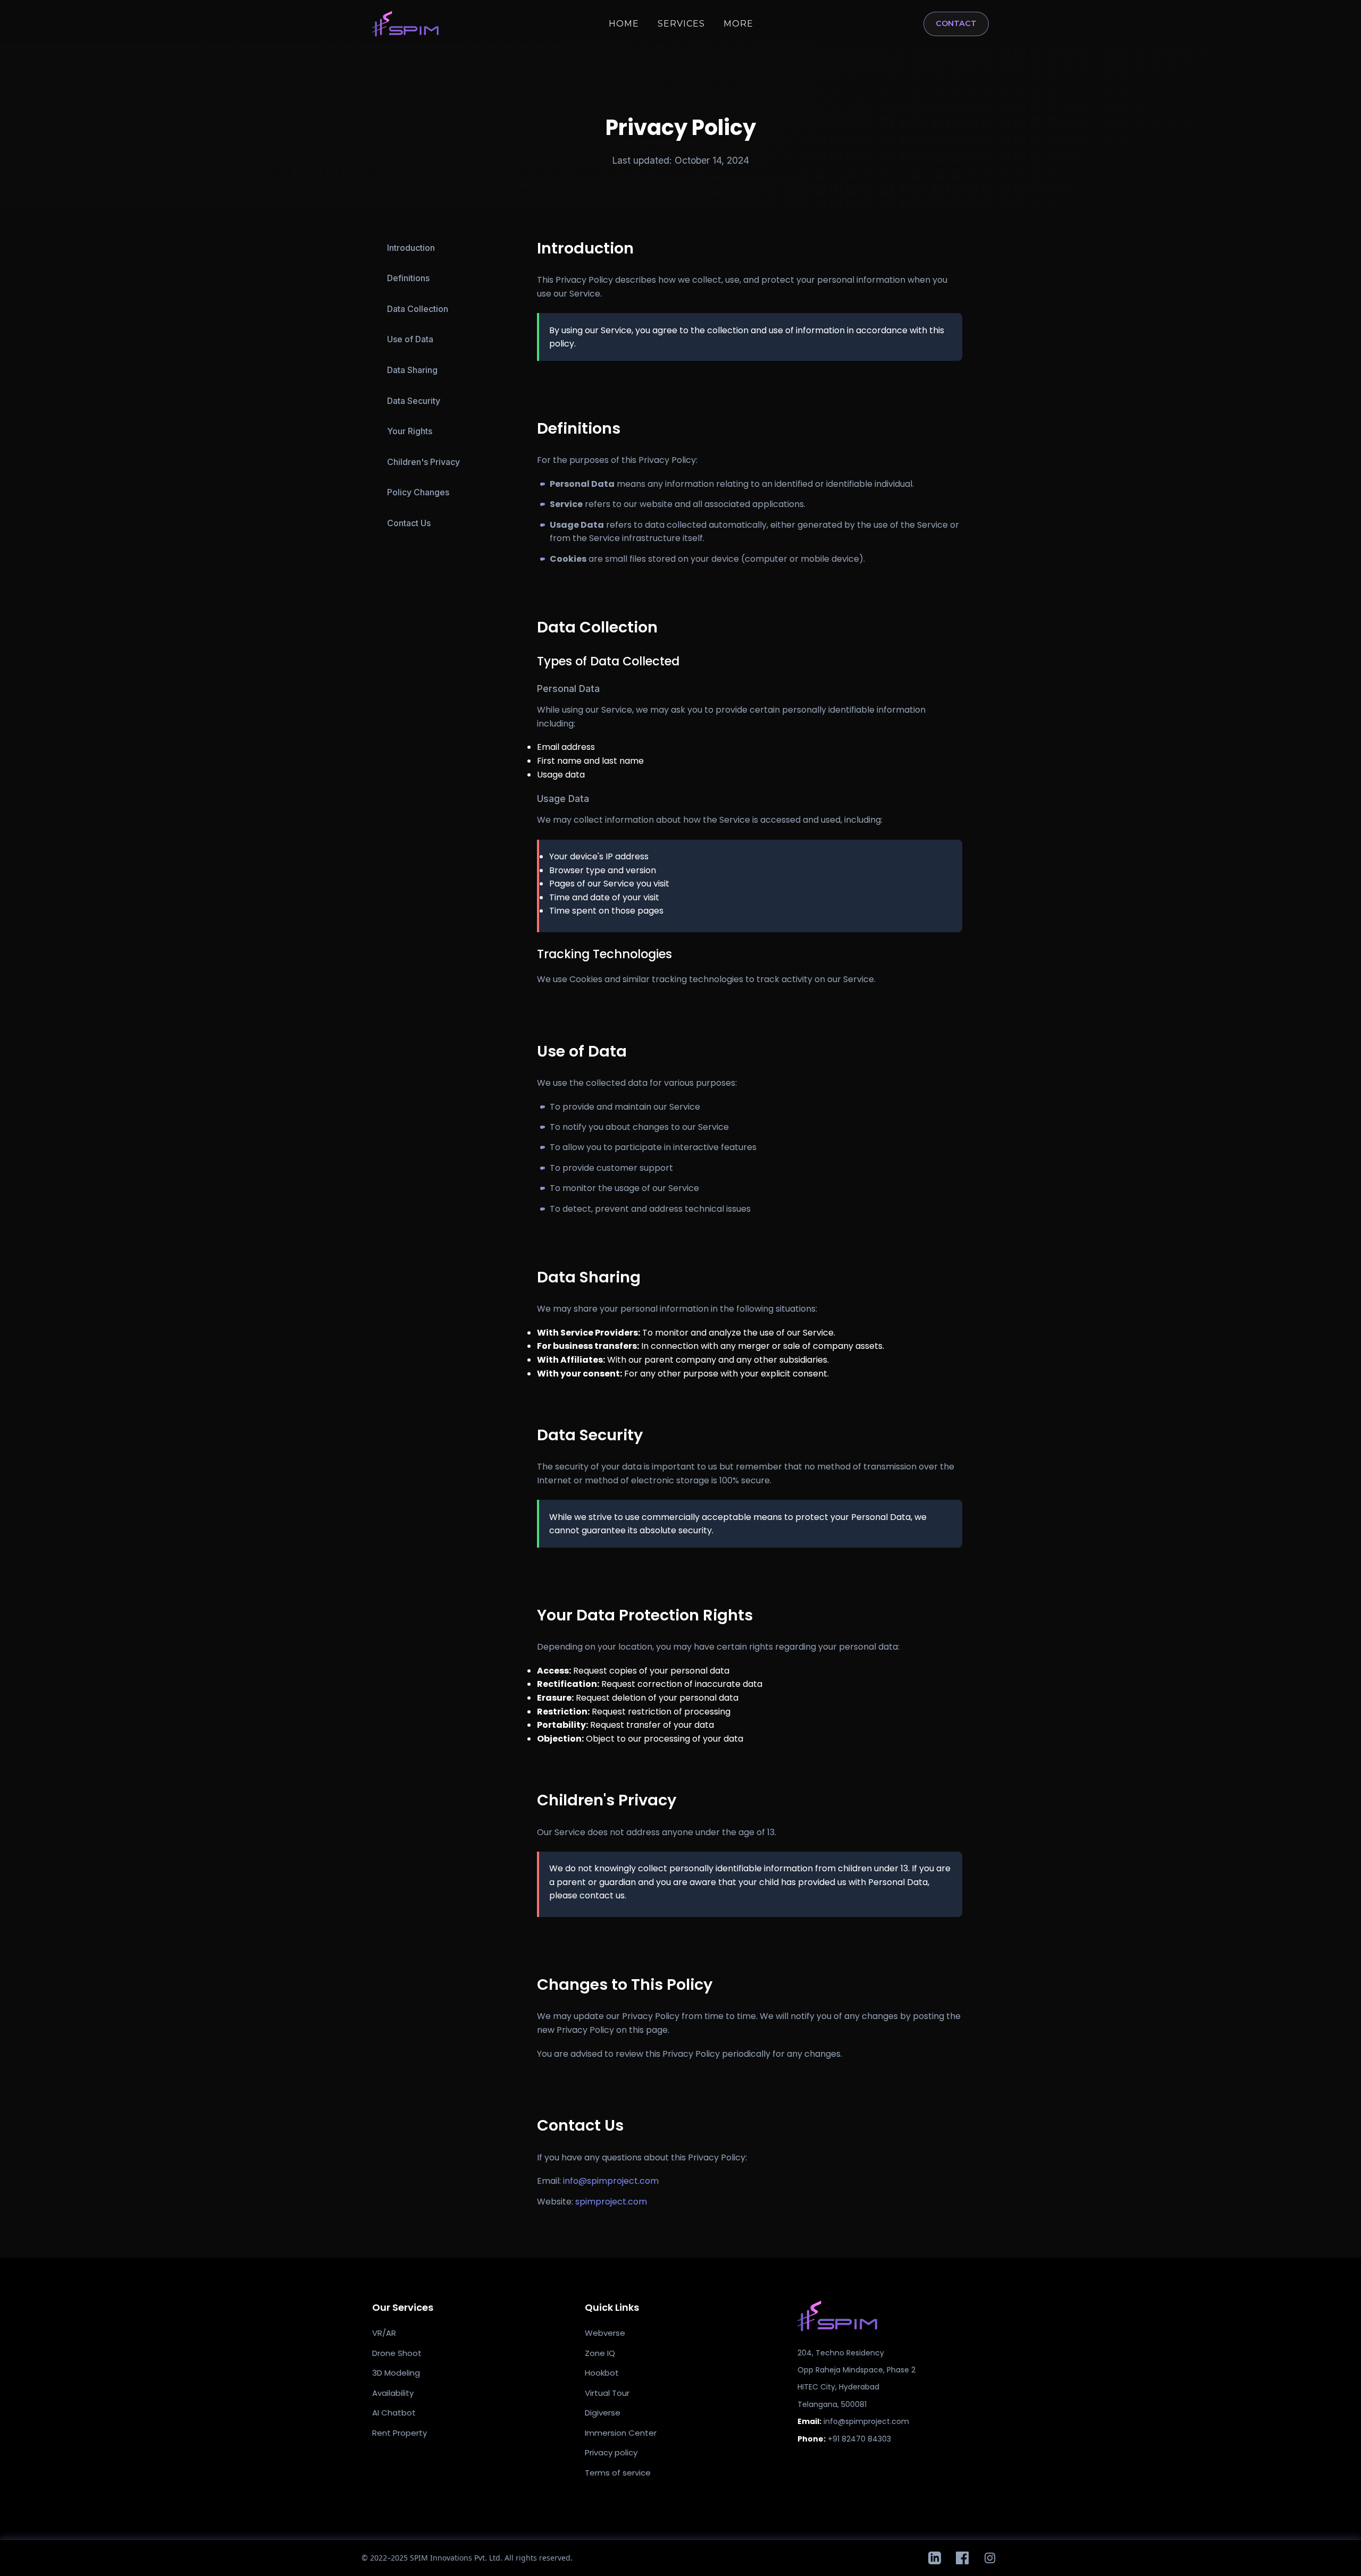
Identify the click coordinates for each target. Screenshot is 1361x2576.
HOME (624, 24)
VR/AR (384, 2333)
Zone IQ (600, 2353)
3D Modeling (396, 2373)
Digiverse (603, 2413)
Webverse (605, 2333)
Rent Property (400, 2433)
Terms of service (618, 2473)
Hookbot (602, 2373)
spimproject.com (611, 2202)
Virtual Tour (607, 2393)
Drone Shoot (397, 2353)
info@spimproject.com (611, 2181)
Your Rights (410, 431)
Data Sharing (412, 370)
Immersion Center (621, 2433)
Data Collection (418, 309)
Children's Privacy (423, 462)
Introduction (411, 248)
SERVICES (681, 24)
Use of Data (410, 339)
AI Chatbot (394, 2413)
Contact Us (409, 523)
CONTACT (956, 23)
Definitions (408, 278)
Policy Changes (418, 492)
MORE (738, 24)
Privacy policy (611, 2452)
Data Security (414, 401)
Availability (393, 2393)
